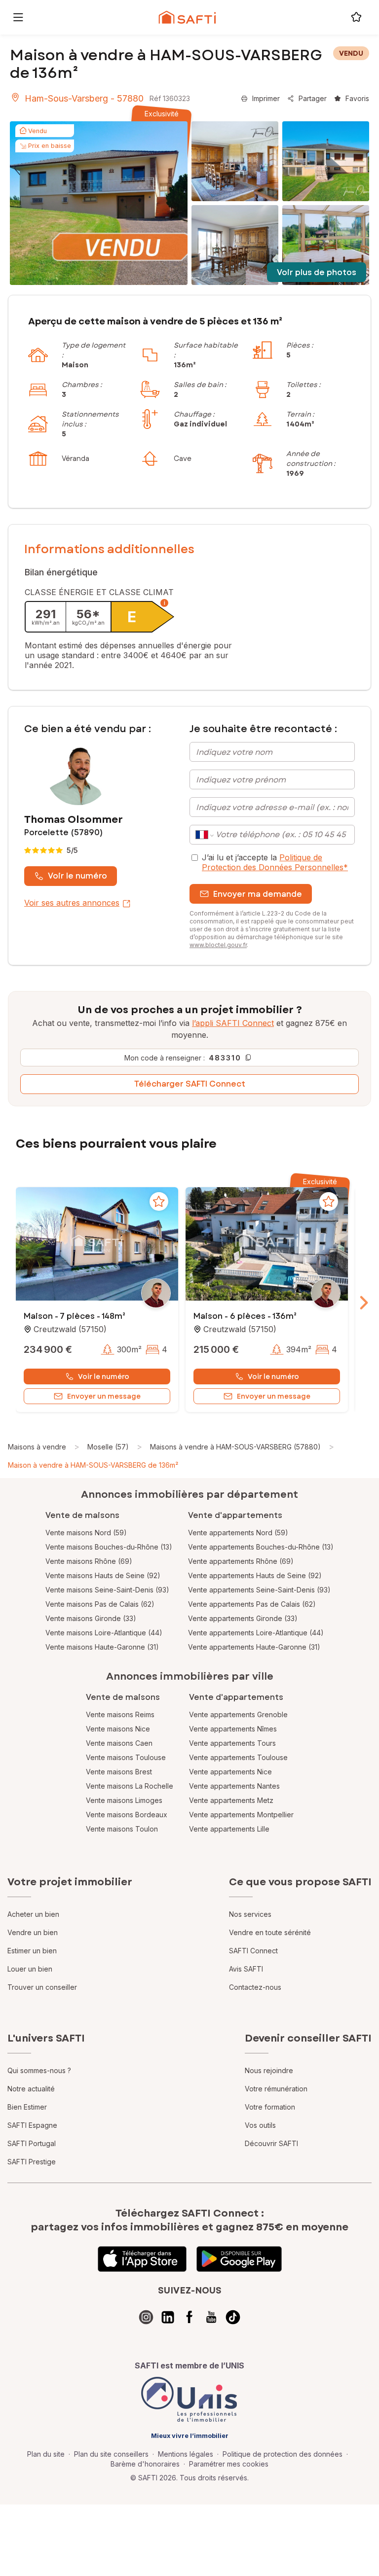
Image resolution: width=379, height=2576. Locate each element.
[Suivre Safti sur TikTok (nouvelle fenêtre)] (233, 2317)
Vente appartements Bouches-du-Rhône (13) (261, 1547)
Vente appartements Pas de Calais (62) (252, 1604)
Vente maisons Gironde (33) (91, 1618)
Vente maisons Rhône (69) (89, 1561)
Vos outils (260, 2125)
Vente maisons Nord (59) (86, 1533)
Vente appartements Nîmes (233, 1729)
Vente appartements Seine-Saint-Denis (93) (259, 1590)
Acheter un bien (33, 1914)
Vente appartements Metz (231, 1800)
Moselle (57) (108, 1447)
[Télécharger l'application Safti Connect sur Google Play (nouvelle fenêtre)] (239, 2259)
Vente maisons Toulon (122, 1829)
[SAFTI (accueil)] (187, 17)
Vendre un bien (33, 1932)
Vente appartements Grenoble (238, 1714)
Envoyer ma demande (258, 894)
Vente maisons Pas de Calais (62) (100, 1604)
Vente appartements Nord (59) (238, 1533)
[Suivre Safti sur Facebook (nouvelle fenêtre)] (189, 2317)
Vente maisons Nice (118, 1729)
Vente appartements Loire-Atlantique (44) (256, 1633)
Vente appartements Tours (232, 1743)
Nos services (250, 1914)
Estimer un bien (32, 1951)
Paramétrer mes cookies (229, 2464)
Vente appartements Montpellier (241, 1815)
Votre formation (270, 2107)
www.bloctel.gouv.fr (218, 945)
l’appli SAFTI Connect (233, 1023)
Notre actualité (31, 2089)
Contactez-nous (255, 1987)
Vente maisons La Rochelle (130, 1786)
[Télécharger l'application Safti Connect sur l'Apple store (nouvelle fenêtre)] (142, 2259)
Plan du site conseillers (111, 2454)
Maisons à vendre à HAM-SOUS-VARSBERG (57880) (235, 1447)
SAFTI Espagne (32, 2125)
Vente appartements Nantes (234, 1786)
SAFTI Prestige (32, 2162)
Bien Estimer (27, 2107)
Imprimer (266, 98)
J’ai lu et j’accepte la (275, 862)
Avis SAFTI (246, 1969)
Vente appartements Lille (229, 1829)
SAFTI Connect (253, 1951)
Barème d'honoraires (145, 2464)
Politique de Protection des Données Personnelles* (275, 862)
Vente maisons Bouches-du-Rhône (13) (109, 1547)
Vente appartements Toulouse (238, 1757)
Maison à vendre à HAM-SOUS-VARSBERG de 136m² (93, 1465)
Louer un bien (30, 1969)
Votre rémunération (276, 2089)
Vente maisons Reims (120, 1714)
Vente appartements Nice (230, 1772)
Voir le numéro (77, 876)
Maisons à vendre (37, 1447)
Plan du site (46, 2454)
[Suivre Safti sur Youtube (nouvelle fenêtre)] (211, 2317)
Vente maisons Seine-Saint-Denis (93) (107, 1590)
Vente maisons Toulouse (126, 1757)
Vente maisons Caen (119, 1743)
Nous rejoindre (269, 2070)
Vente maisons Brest (119, 1772)
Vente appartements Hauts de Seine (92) (255, 1575)
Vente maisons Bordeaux (127, 1815)
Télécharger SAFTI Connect (190, 1084)
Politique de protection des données (283, 2454)
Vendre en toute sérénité (270, 1932)
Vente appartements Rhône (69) (241, 1561)
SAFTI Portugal (32, 2143)
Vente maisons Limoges (124, 1800)
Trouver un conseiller (42, 1987)
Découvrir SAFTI (271, 2143)
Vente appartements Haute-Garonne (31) (254, 1647)
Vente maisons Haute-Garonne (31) (102, 1647)
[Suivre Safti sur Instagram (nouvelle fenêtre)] (146, 2317)
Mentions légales (186, 2454)
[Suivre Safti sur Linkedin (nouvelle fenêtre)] (168, 2317)
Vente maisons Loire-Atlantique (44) (104, 1633)
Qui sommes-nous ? (39, 2070)
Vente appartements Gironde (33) (243, 1618)
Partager (313, 98)
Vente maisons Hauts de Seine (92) (103, 1575)
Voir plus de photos (317, 272)
